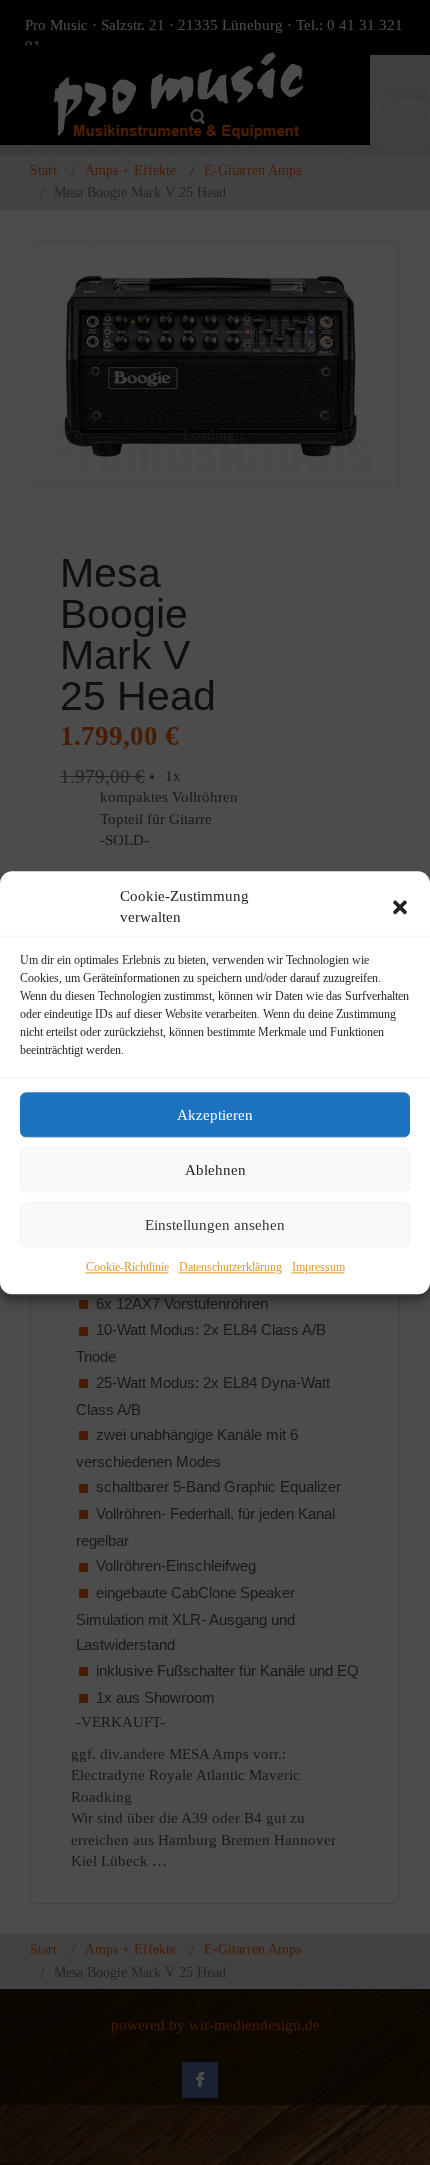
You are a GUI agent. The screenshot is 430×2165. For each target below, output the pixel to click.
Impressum (318, 1268)
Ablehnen (215, 1170)
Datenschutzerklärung (230, 1268)
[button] (400, 907)
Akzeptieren (215, 1115)
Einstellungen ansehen (215, 1225)
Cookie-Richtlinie (127, 1268)
